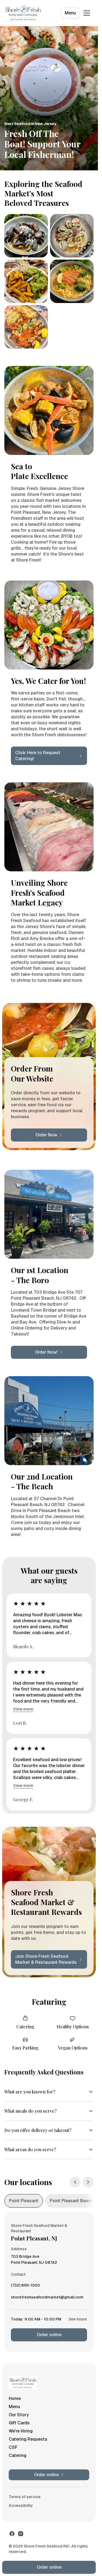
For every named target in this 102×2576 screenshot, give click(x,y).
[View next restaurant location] (88, 2182)
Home (15, 2398)
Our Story (19, 2415)
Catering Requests (28, 2439)
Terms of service (25, 2497)
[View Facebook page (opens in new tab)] (12, 2534)
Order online (49, 2335)
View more (23, 1709)
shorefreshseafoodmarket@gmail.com (47, 2298)
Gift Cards (19, 2423)
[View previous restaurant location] (75, 2182)
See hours (78, 2319)
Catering (18, 2455)
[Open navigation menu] (87, 13)
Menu (70, 13)
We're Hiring (21, 2431)
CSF (13, 2447)
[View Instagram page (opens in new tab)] (21, 2534)
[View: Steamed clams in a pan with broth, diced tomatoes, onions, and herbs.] (72, 236)
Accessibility (21, 2505)
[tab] (24, 2201)
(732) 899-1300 (25, 2287)
